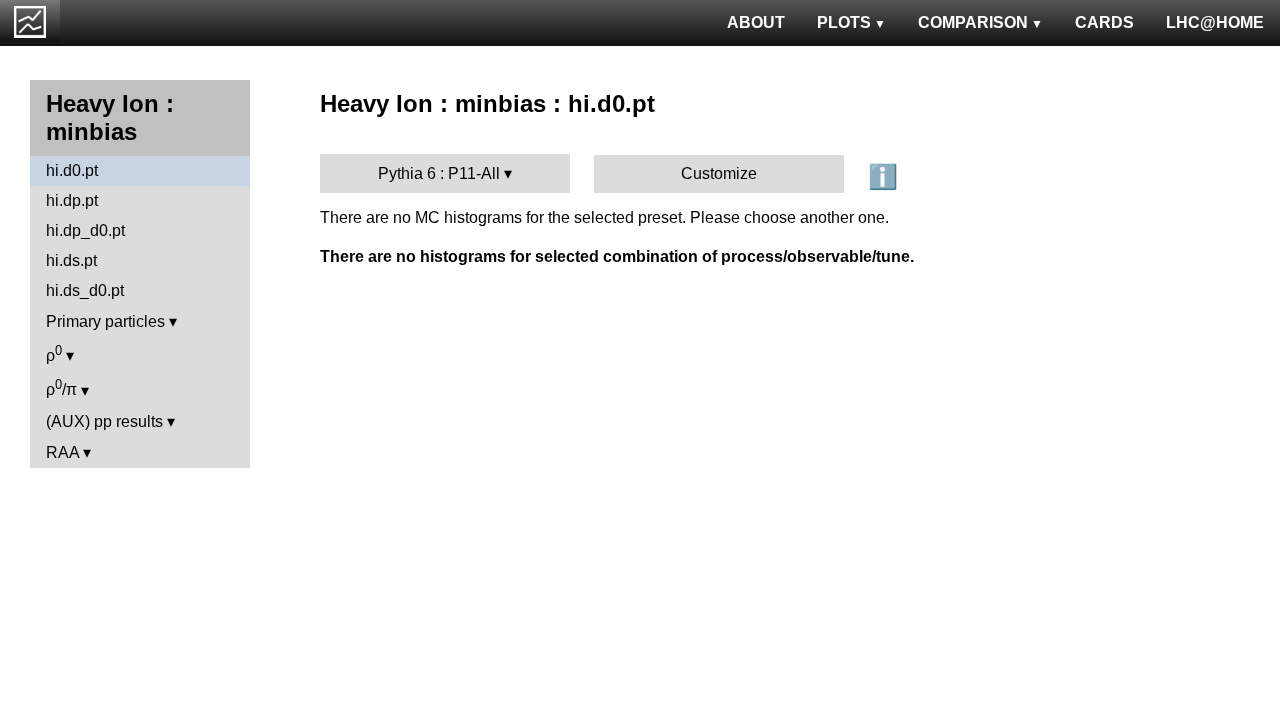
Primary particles (105, 321)
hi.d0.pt (72, 170)
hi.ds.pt (71, 260)
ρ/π (61, 387)
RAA (62, 452)
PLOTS (844, 22)
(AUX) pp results (104, 421)
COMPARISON (973, 22)
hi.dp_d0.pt (85, 230)
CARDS (1104, 22)
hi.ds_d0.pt (85, 290)
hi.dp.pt (72, 200)
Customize (719, 173)
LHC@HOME (1215, 22)
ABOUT (756, 22)
